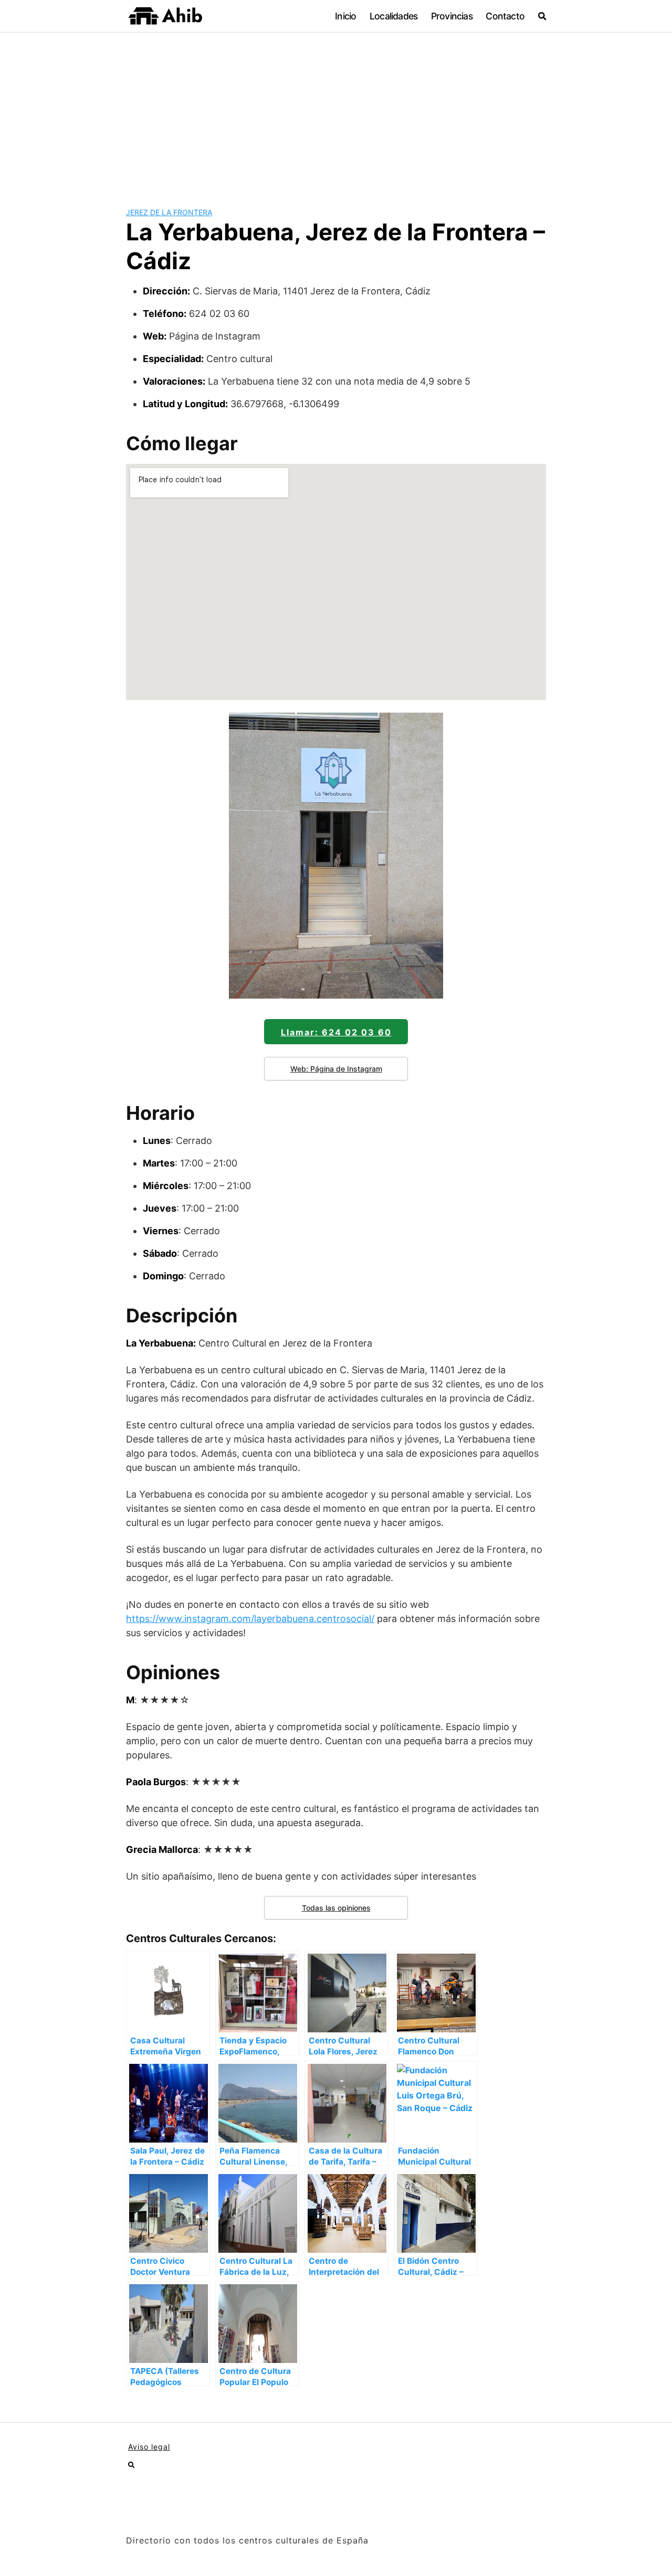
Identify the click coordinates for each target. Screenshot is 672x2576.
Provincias (452, 16)
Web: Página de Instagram (336, 1069)
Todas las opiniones (336, 1908)
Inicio (345, 16)
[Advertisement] (336, 111)
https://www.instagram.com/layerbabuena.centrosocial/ (250, 1619)
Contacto (505, 16)
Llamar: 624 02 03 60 (336, 1032)
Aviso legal (149, 2447)
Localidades (393, 16)
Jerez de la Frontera (169, 212)
